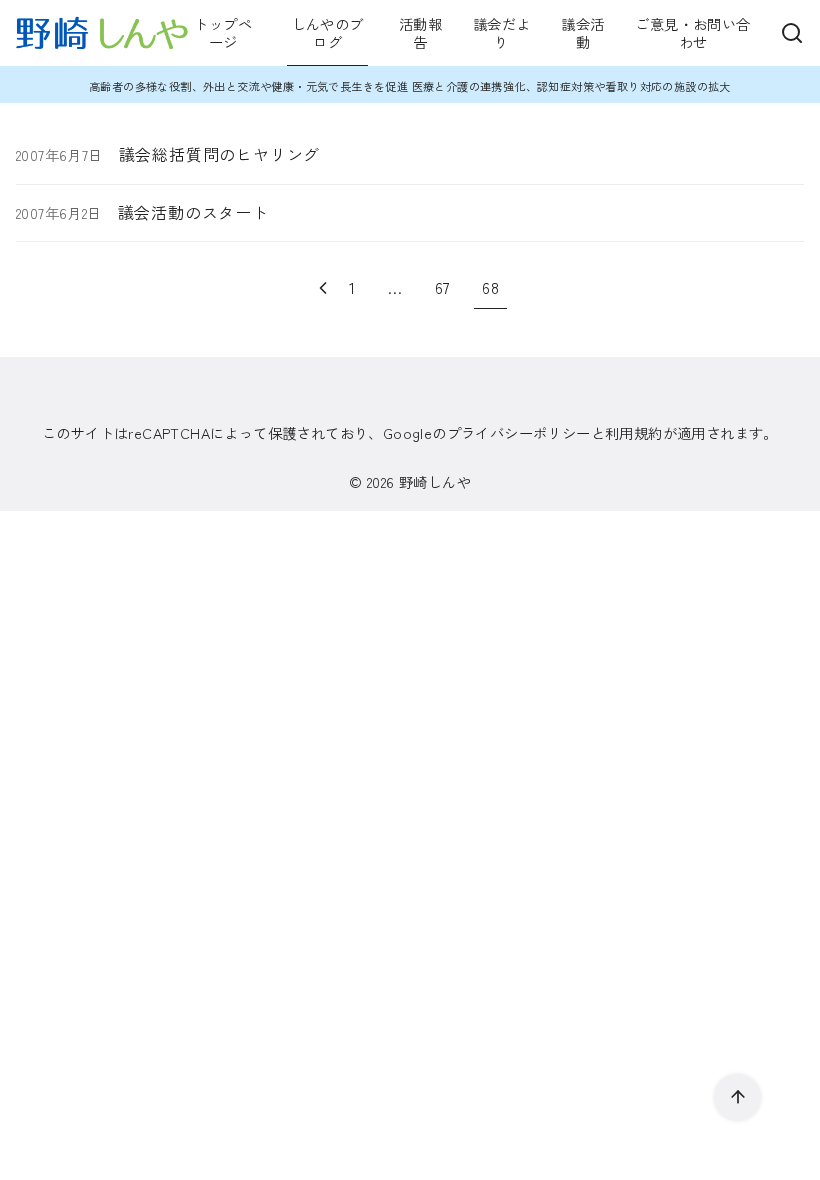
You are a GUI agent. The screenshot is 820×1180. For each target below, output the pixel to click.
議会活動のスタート (193, 212)
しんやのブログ (328, 33)
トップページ (223, 33)
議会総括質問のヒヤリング (220, 154)
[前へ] (323, 287)
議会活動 (582, 33)
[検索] (792, 33)
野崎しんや (435, 481)
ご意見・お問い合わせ (692, 33)
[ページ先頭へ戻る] (737, 1097)
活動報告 (420, 33)
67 (443, 287)
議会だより (501, 33)
